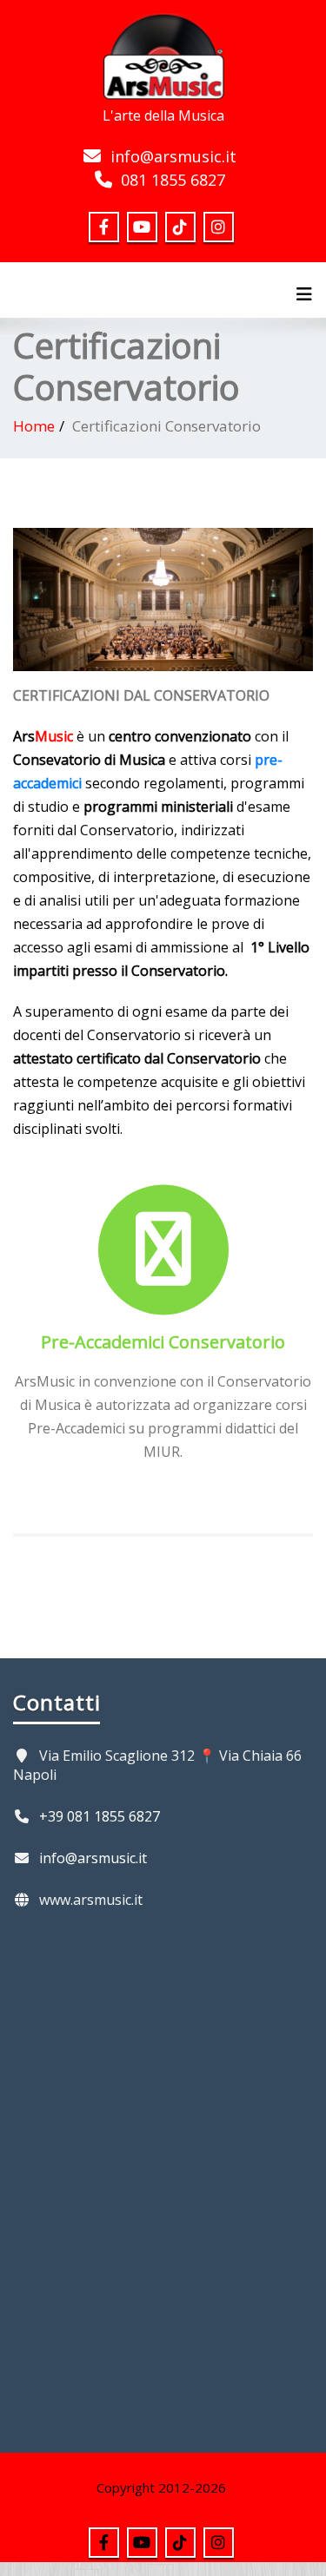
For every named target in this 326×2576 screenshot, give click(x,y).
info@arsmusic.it (173, 156)
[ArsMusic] (163, 54)
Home (34, 426)
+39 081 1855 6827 (100, 1816)
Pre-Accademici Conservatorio (163, 1342)
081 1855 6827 (173, 180)
